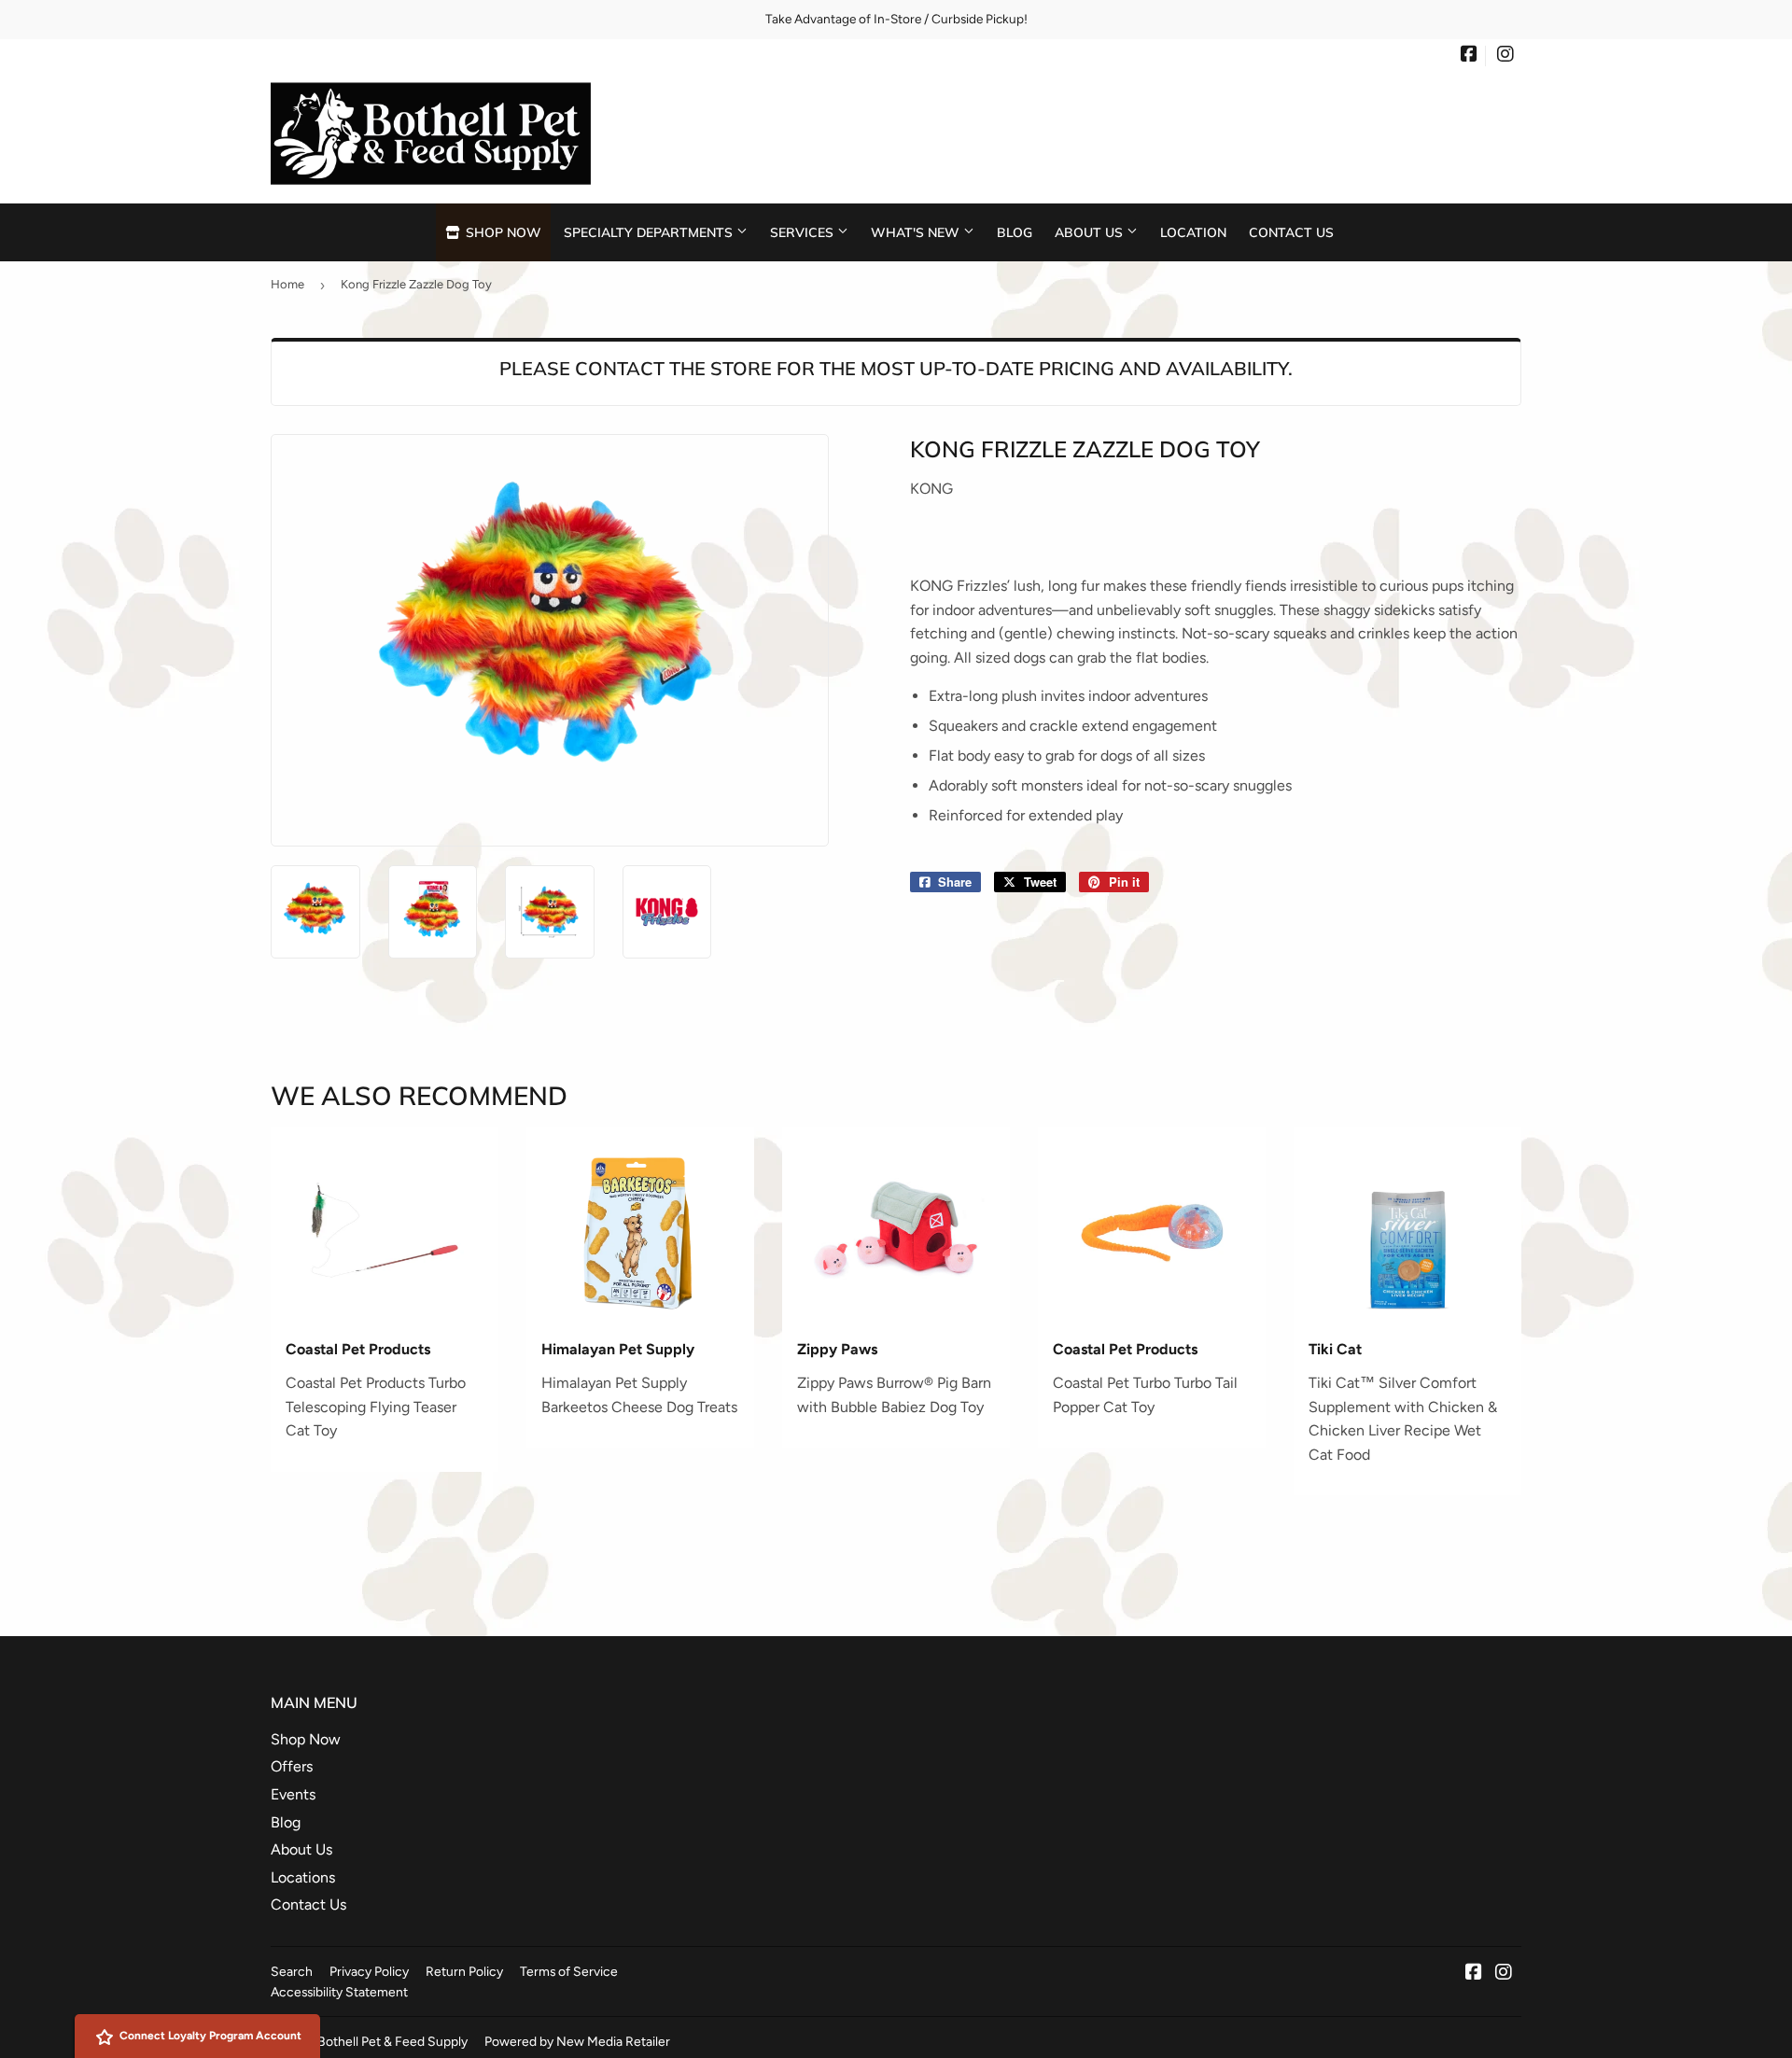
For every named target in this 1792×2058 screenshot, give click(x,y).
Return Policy (464, 1971)
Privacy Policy (369, 1971)
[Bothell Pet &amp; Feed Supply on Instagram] (1505, 56)
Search (292, 1971)
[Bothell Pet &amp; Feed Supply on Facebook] (1469, 56)
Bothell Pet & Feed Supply (392, 2041)
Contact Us (1291, 232)
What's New (917, 232)
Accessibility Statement (339, 1992)
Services (804, 232)
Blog (1015, 232)
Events (293, 1794)
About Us (1091, 232)
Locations (303, 1877)
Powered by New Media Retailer (577, 2041)
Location (1193, 232)
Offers (292, 1766)
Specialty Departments (650, 232)
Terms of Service (569, 1971)
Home (287, 284)
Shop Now (502, 232)
